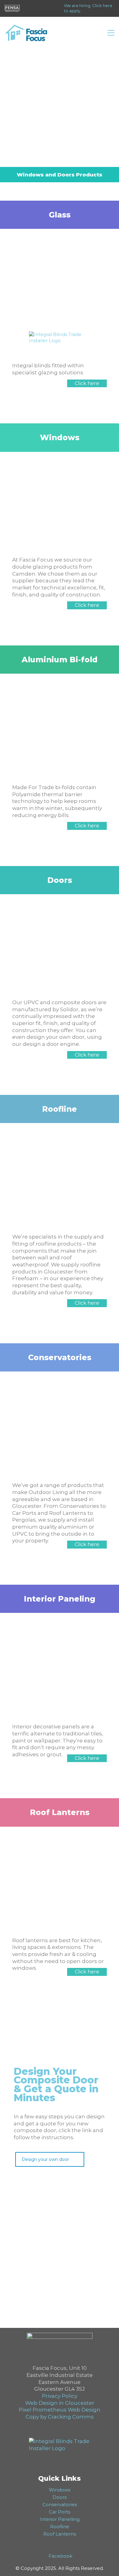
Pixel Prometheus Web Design (60, 2410)
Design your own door (45, 2159)
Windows (60, 2490)
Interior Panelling (60, 2519)
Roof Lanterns (60, 2534)
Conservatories (60, 2504)
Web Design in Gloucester (60, 2403)
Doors (60, 2497)
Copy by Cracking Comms (60, 2417)
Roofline (60, 2527)
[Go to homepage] (26, 33)
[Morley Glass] (60, 335)
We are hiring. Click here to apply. (88, 8)
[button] (111, 33)
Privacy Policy (60, 2396)
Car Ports (60, 2512)
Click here (87, 383)
